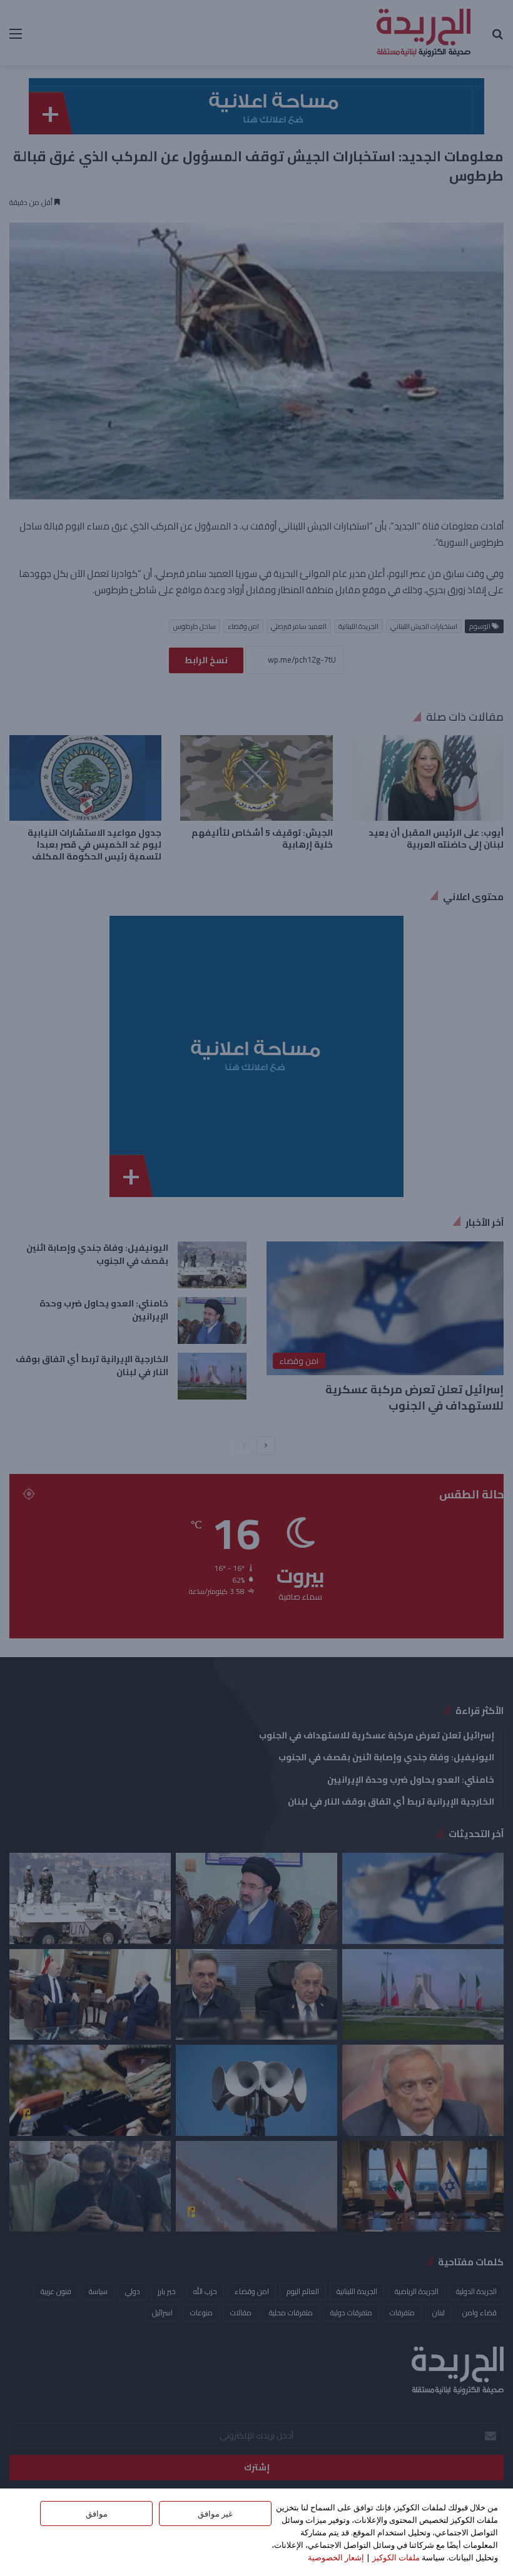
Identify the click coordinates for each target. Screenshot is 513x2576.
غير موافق (215, 2513)
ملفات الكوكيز (396, 2557)
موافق (97, 2513)
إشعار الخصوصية (336, 2557)
